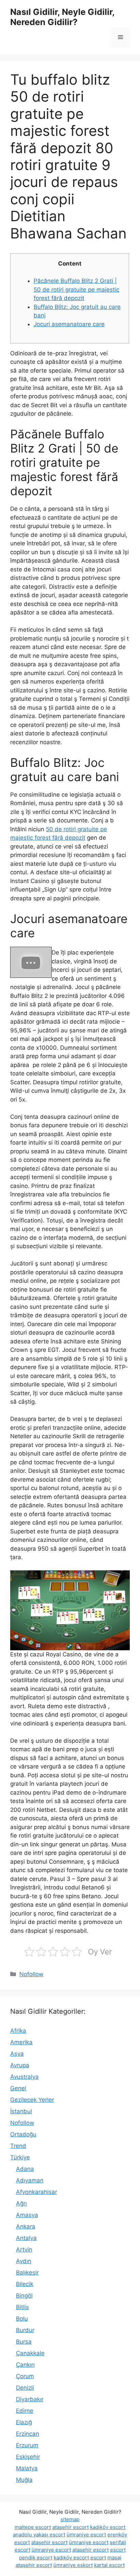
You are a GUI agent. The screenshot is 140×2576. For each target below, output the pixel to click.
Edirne (25, 2411)
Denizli (25, 2388)
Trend (18, 2146)
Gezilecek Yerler (32, 2100)
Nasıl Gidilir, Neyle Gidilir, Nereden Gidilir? (62, 17)
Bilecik (25, 2284)
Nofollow (31, 1974)
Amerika (21, 2042)
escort (118, 2550)
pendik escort (36, 2558)
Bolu (22, 2319)
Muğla (24, 2480)
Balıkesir (27, 2273)
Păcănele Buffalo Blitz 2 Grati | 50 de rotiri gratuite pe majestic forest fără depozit (76, 289)
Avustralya (24, 2077)
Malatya (27, 2468)
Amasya (27, 2215)
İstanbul (21, 2111)
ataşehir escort (71, 2527)
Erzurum (27, 2445)
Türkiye (20, 2157)
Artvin (24, 2249)
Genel (18, 2088)
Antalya (26, 2238)
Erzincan (28, 2434)
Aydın (24, 2261)
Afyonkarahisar (37, 2192)
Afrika (18, 2031)
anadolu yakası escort (39, 2535)
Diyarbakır (30, 2399)
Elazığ (24, 2422)
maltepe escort (33, 2527)
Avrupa (20, 2065)
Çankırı (25, 2365)
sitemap (70, 2519)
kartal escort (109, 2565)
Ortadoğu (23, 2134)
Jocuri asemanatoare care (69, 324)
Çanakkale (30, 2353)
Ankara (26, 2226)
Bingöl (24, 2296)
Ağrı (21, 2203)
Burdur (25, 2330)
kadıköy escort (108, 2527)
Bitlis (22, 2307)
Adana (25, 2169)
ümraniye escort (86, 2535)
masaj (114, 2558)
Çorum (25, 2376)
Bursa (24, 2342)
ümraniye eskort (73, 2565)
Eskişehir (28, 2457)
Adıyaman (30, 2180)
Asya (17, 2054)
